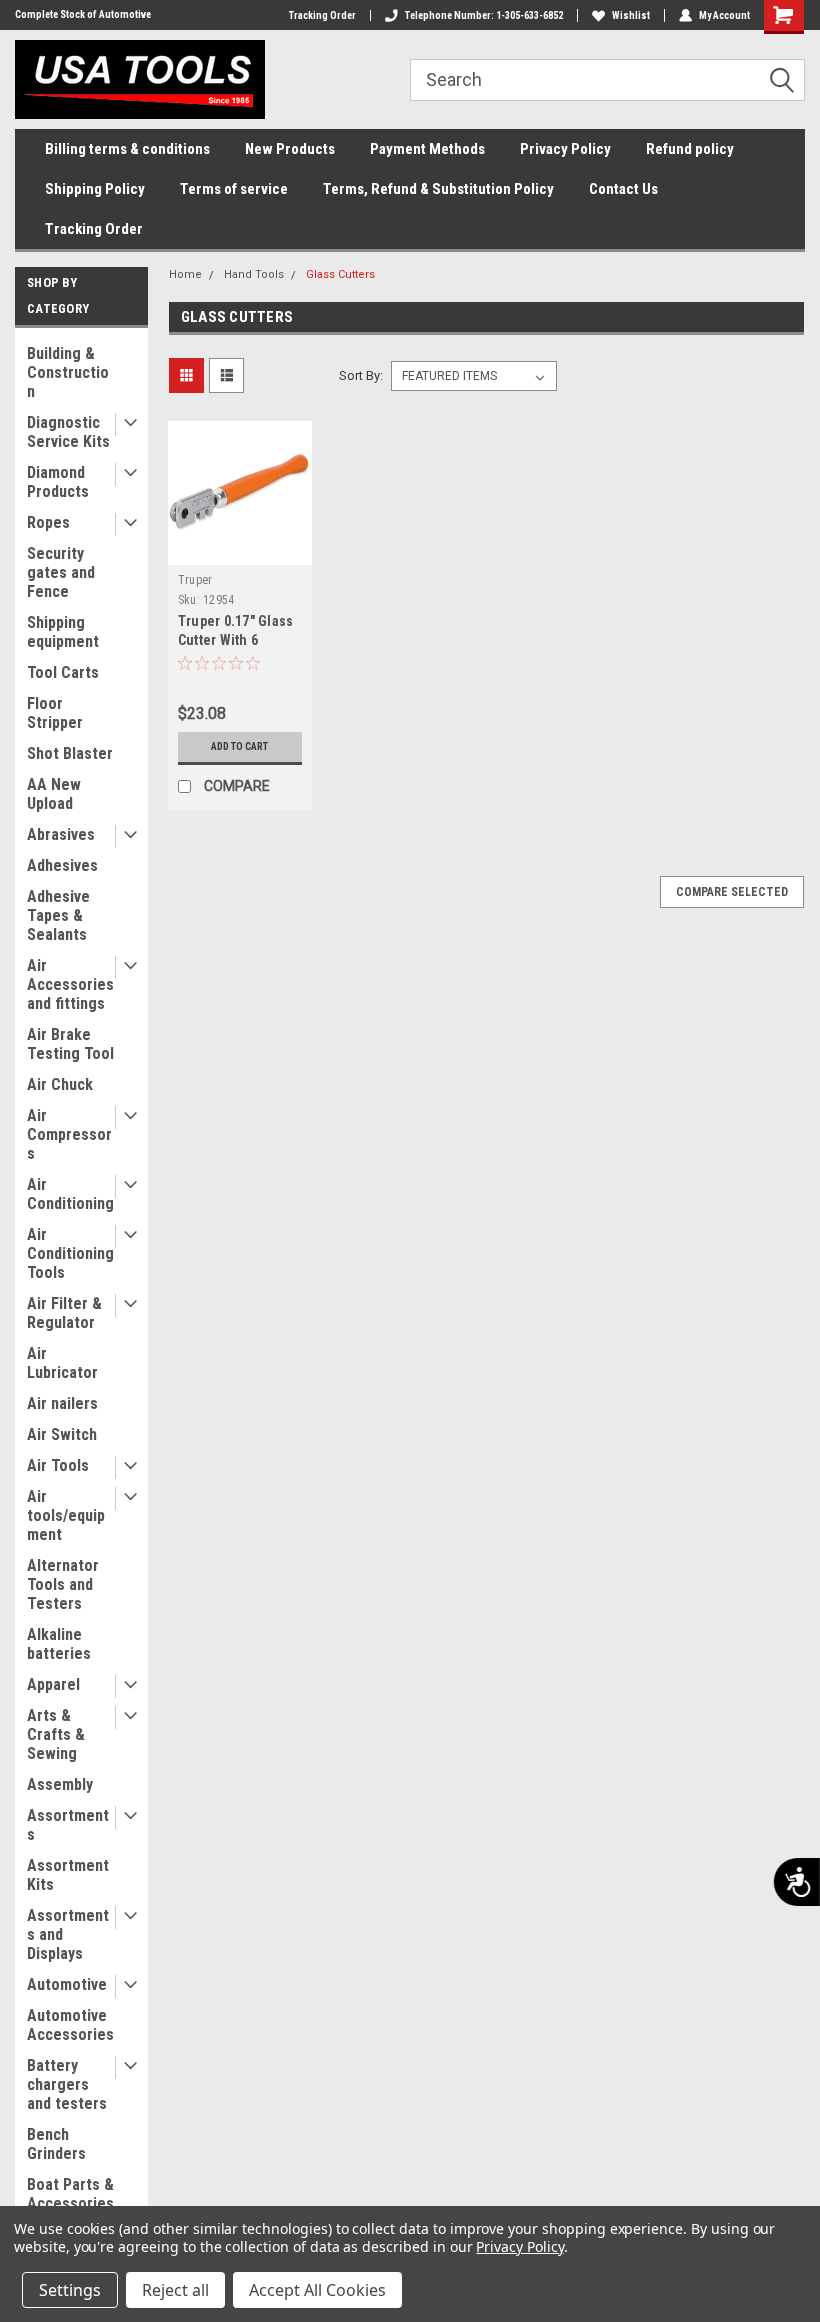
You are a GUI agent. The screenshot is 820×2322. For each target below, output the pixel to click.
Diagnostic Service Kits (68, 432)
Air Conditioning (70, 1194)
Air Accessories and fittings (70, 984)
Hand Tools (254, 274)
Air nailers (62, 1403)
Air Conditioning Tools (70, 1253)
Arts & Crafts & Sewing (56, 1734)
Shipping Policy (95, 189)
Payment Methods (427, 149)
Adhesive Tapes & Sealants (58, 915)
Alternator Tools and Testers (63, 1584)
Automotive (67, 1984)
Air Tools (58, 1465)
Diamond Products (58, 482)
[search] (607, 80)
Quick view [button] (239, 549)
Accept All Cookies (317, 2290)
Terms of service (234, 189)
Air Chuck (60, 1084)
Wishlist (631, 15)
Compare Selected (732, 892)
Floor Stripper (55, 713)
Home (185, 274)
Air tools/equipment (66, 1515)
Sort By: (361, 375)
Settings (70, 2290)
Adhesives (62, 865)
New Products (290, 149)
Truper (195, 580)
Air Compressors (69, 1134)
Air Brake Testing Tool (70, 1044)
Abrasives (61, 834)
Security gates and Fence (61, 572)
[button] (789, 81)
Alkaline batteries (59, 1644)
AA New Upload (54, 794)
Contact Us (623, 189)
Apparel (53, 1684)
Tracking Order (322, 15)
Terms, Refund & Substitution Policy (438, 189)
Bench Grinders (56, 2144)
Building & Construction (68, 372)
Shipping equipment (63, 632)
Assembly (60, 1784)
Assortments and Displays (68, 1934)
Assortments (68, 1825)
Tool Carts (63, 672)
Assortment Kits (68, 1875)
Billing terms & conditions (127, 149)
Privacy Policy (565, 149)
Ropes (48, 522)
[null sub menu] (126, 424)
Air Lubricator (62, 1363)
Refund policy (690, 149)
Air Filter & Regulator (64, 1313)
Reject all (175, 2290)
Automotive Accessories (70, 2025)
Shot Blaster (70, 753)
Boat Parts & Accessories (70, 2194)
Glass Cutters (340, 274)
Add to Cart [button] (239, 746)
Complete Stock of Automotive (83, 14)
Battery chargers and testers (67, 2084)
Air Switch (62, 1434)
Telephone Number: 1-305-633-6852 (484, 15)
